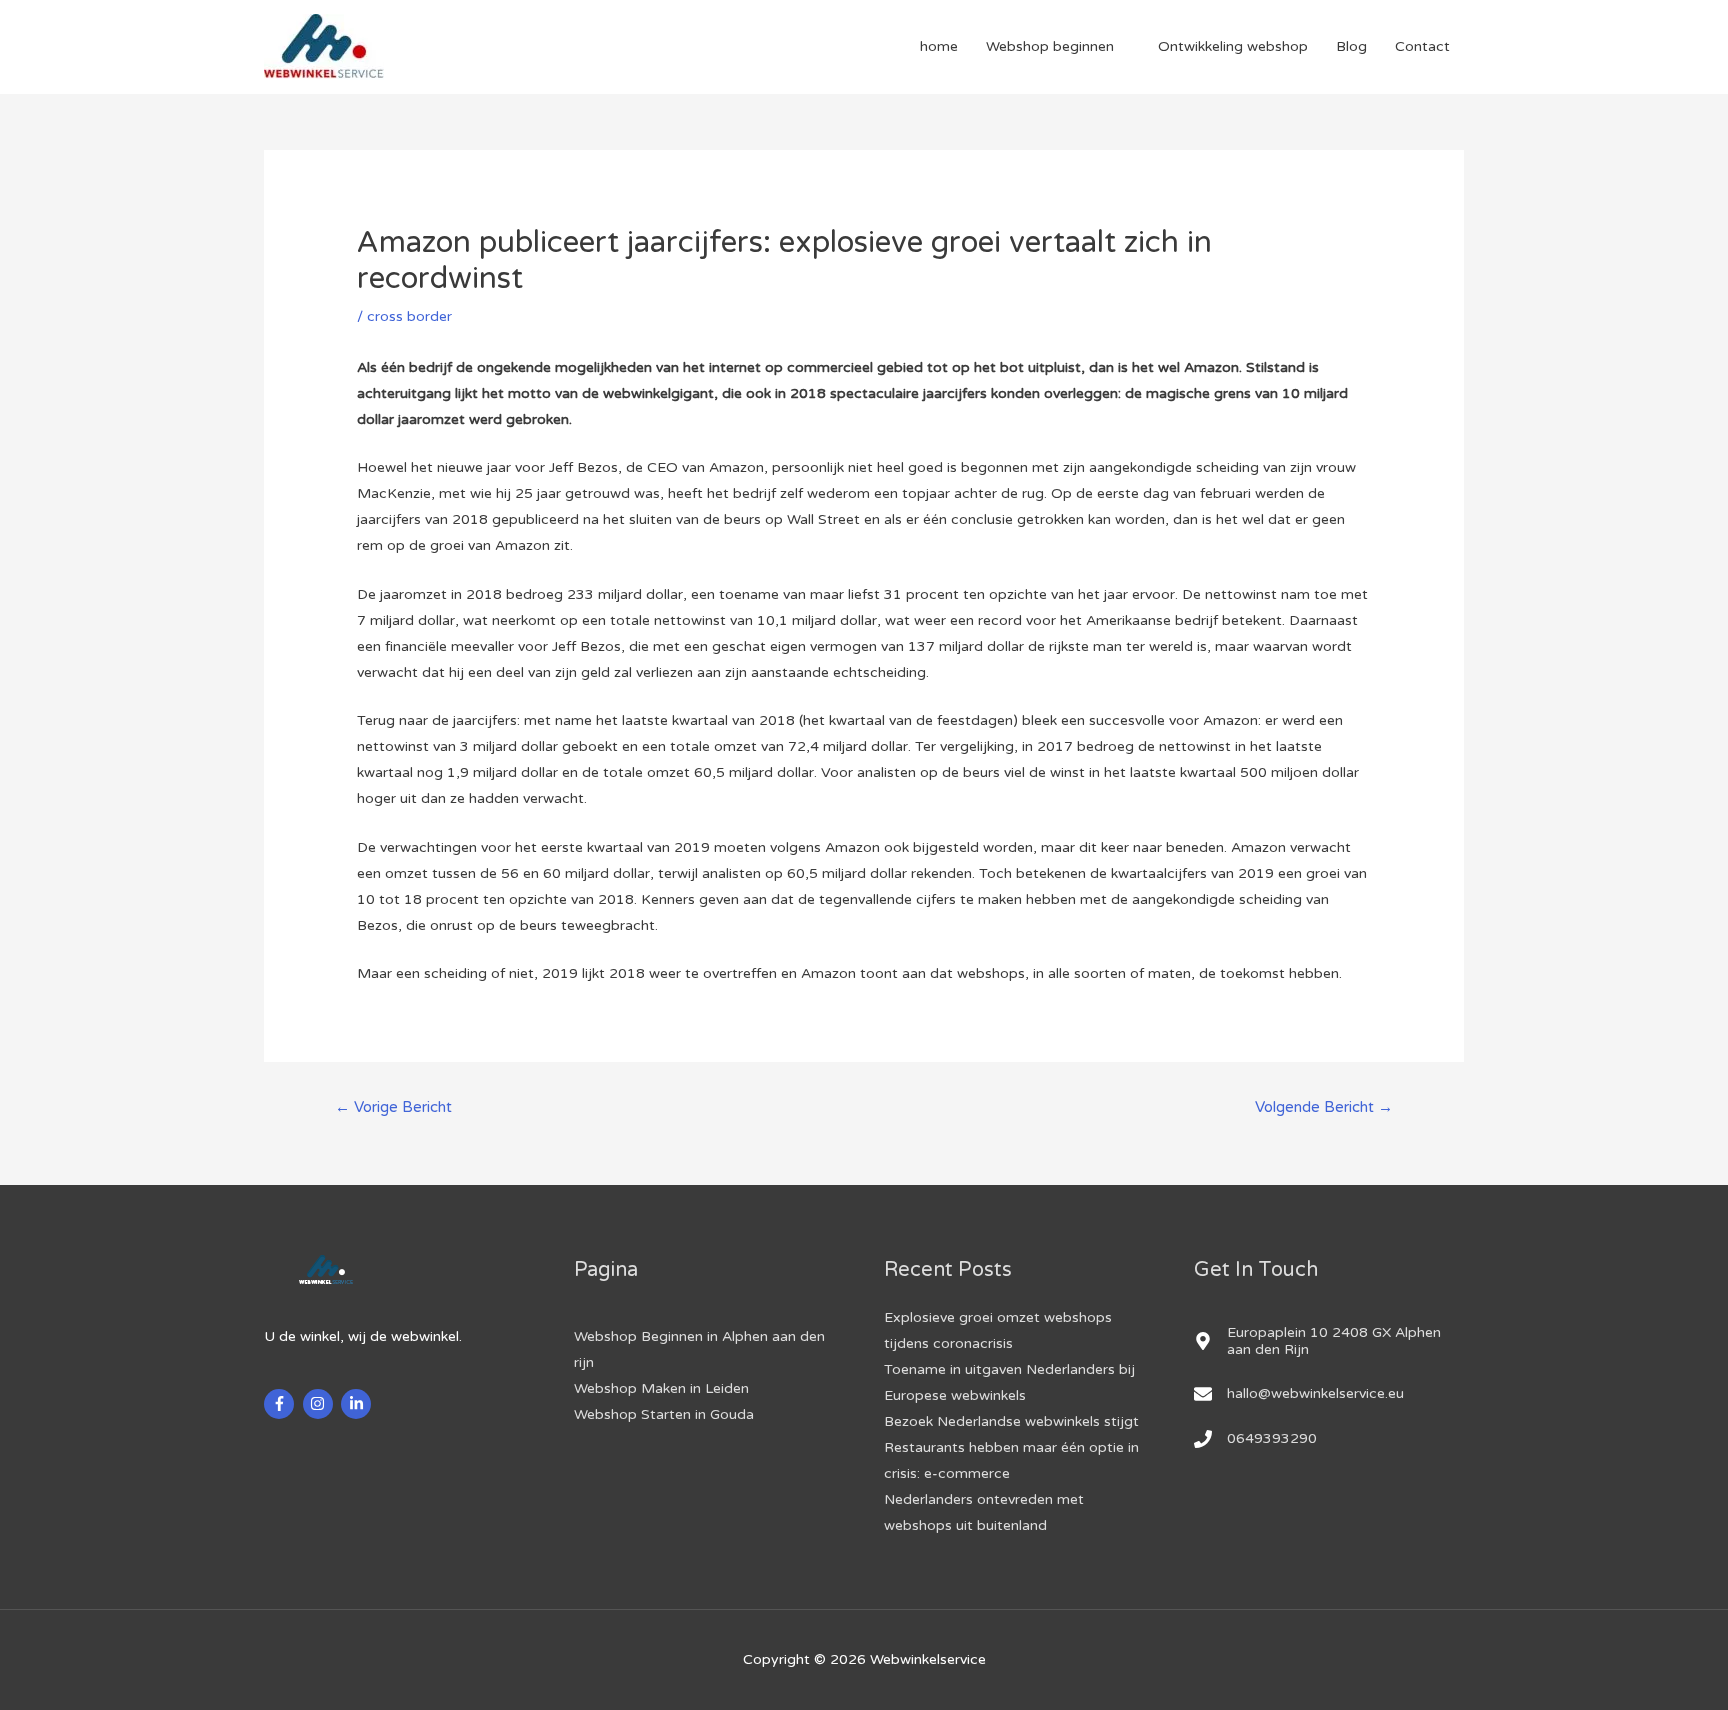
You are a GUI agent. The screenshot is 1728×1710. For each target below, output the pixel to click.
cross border (409, 316)
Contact (1422, 46)
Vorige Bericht (393, 1107)
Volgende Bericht (1324, 1107)
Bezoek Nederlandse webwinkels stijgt (1011, 1421)
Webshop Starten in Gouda (664, 1414)
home (939, 46)
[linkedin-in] (358, 1404)
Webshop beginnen (1050, 46)
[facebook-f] (281, 1404)
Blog (1351, 46)
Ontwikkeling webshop (1233, 46)
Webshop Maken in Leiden (661, 1388)
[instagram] (320, 1404)
